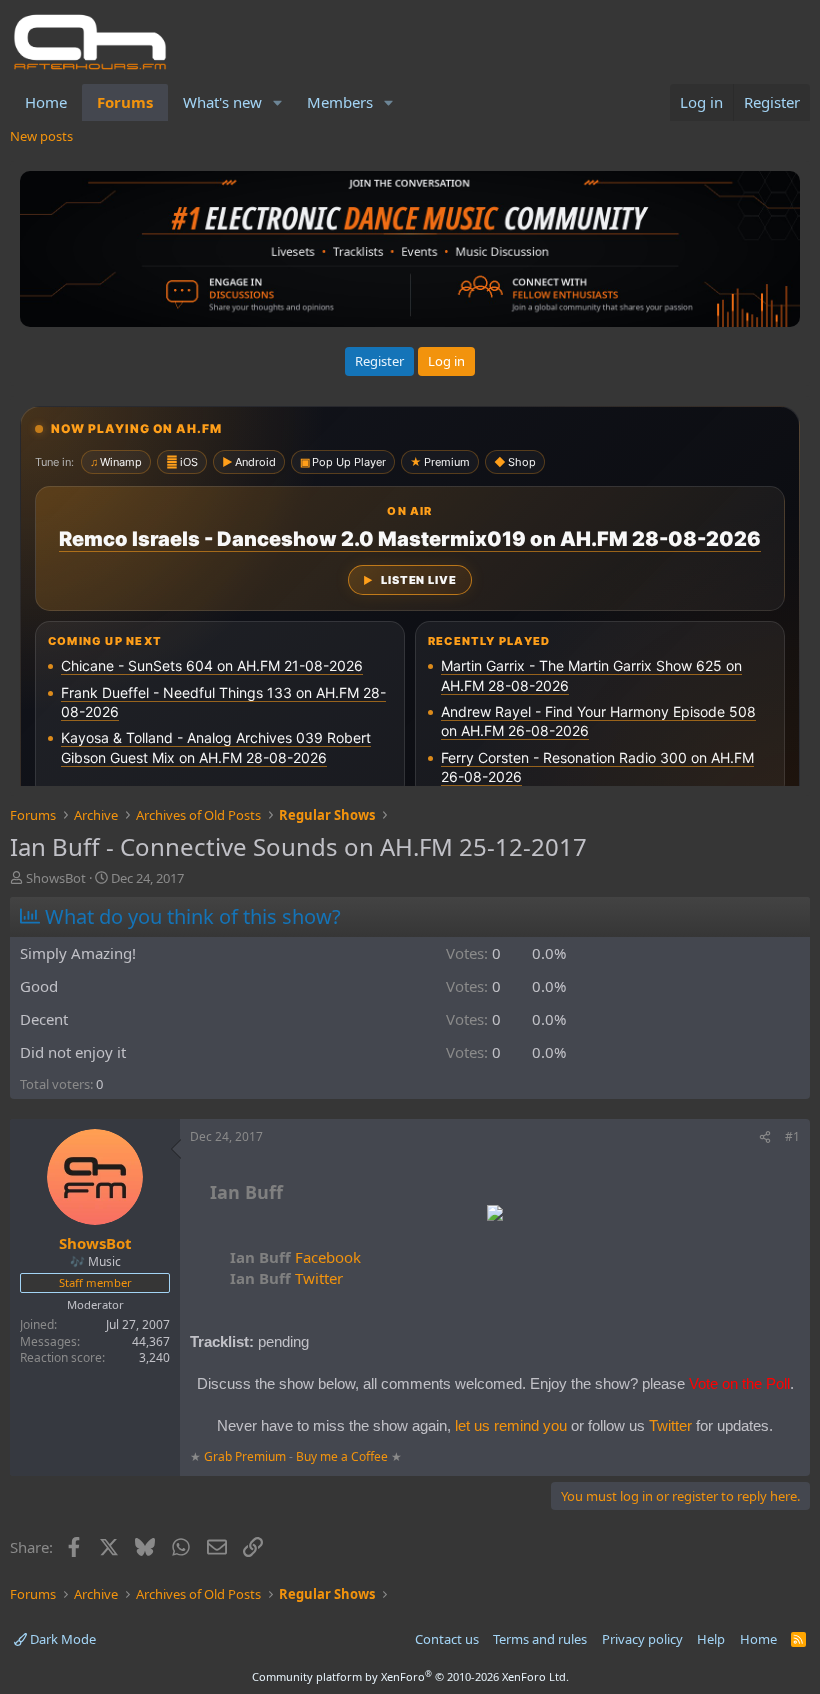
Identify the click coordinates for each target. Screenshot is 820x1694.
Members (340, 102)
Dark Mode (61, 1639)
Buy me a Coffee (342, 1456)
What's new (222, 102)
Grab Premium (246, 1456)
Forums (125, 102)
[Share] (765, 1137)
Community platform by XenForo (410, 1676)
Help (711, 1639)
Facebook (295, 1257)
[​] (495, 1215)
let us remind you (511, 1425)
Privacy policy (642, 1639)
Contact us (447, 1639)
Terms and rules (540, 1639)
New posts (41, 136)
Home (46, 102)
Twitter (286, 1278)
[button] (278, 102)
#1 (792, 1136)
